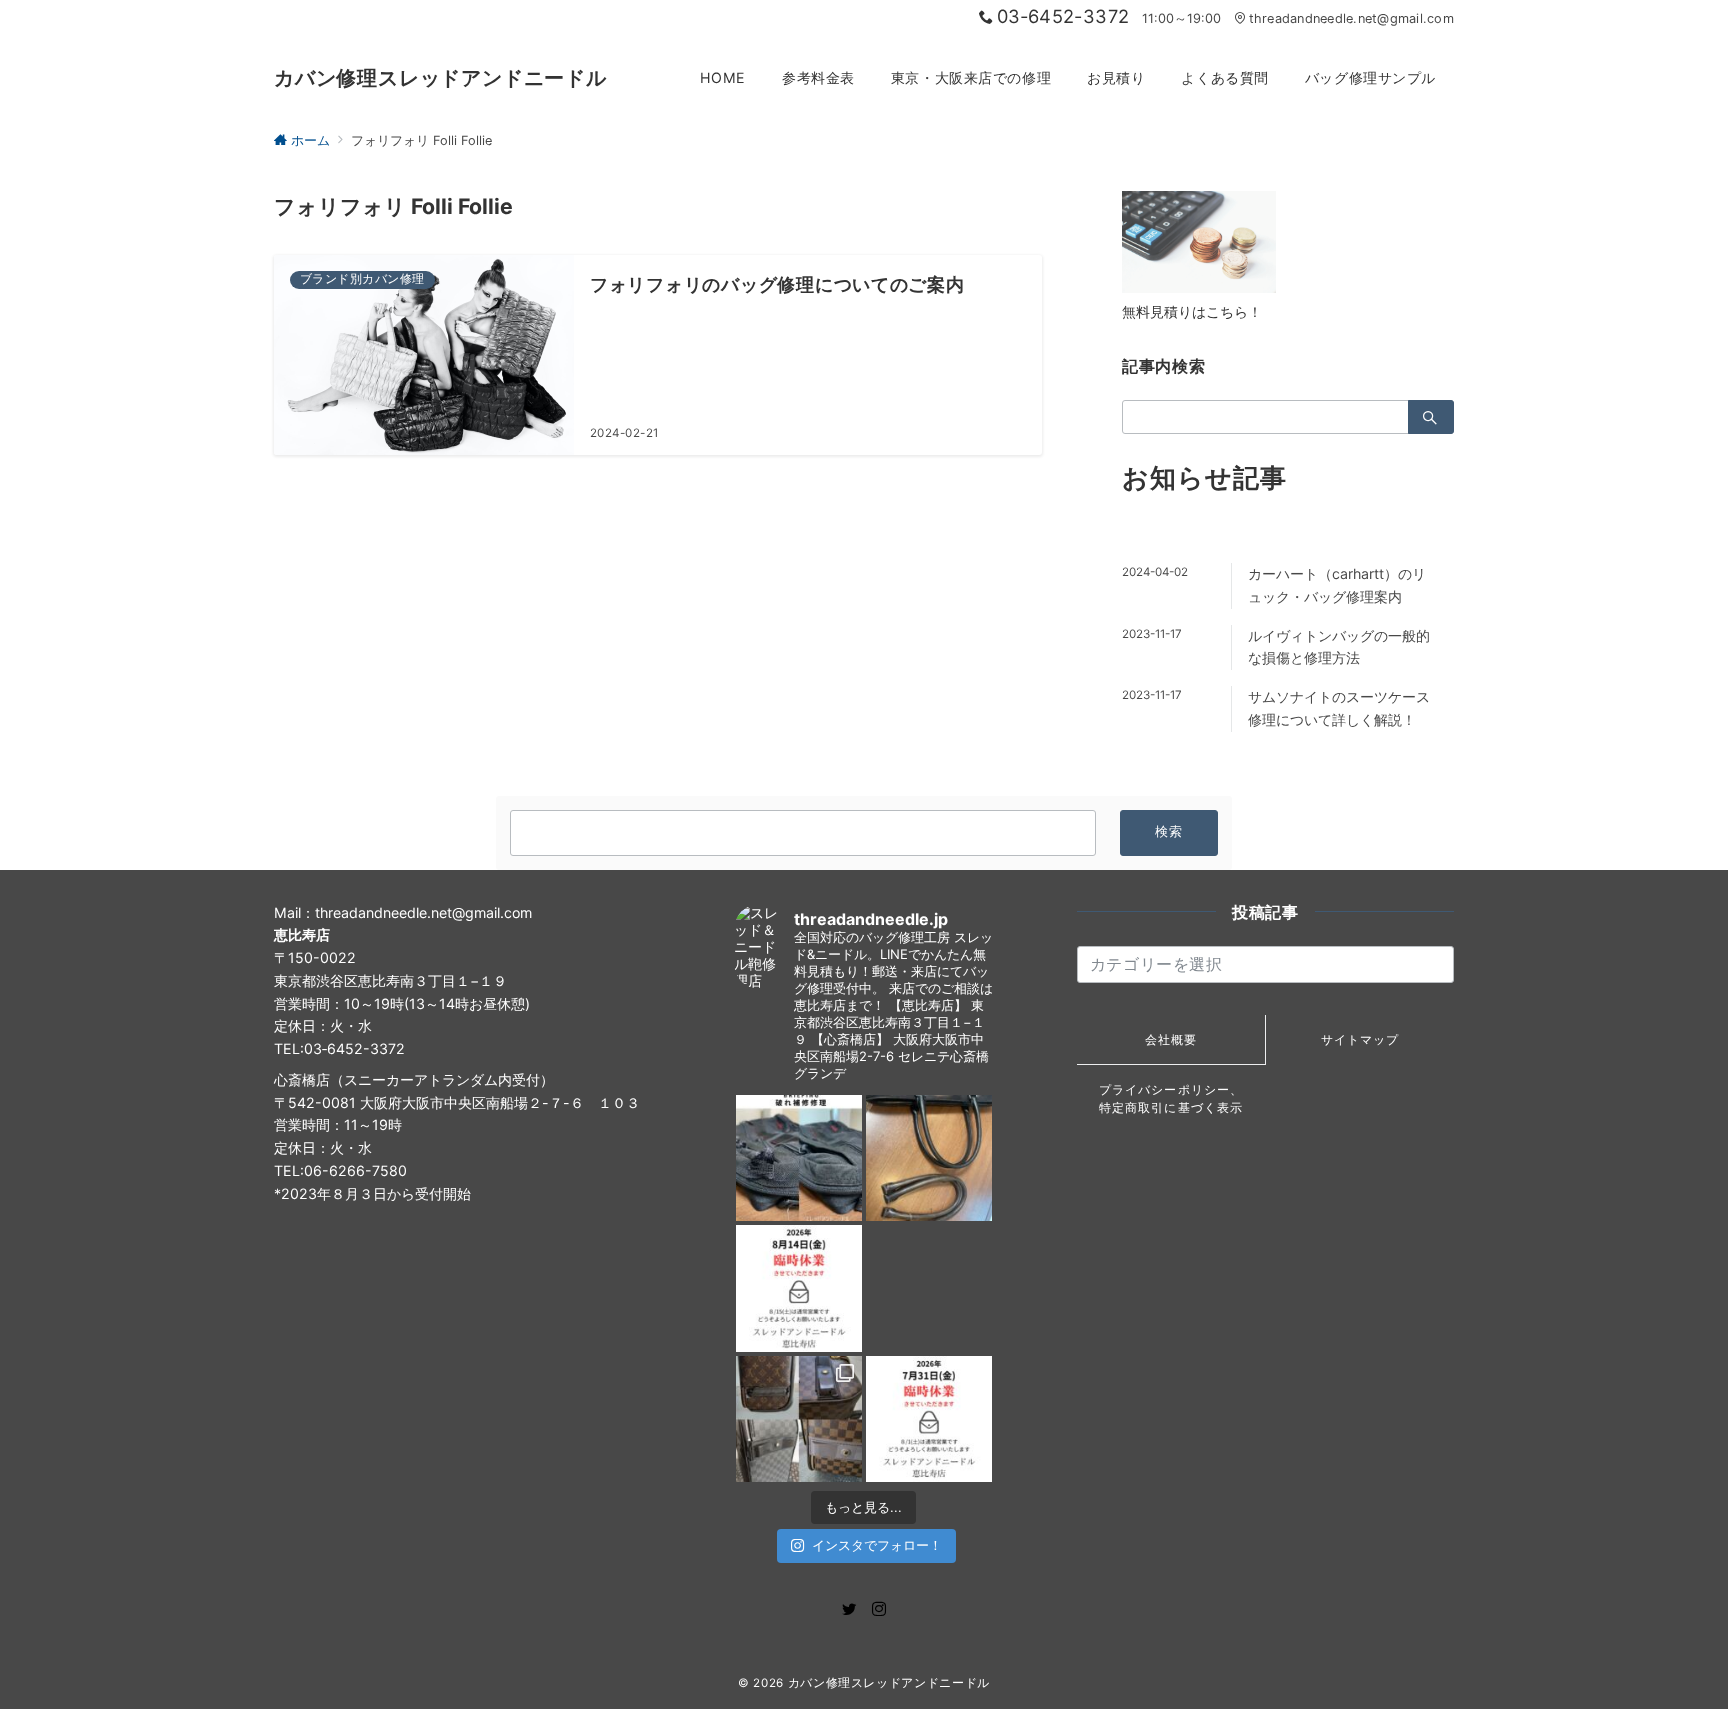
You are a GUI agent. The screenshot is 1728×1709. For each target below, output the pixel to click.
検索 (1169, 831)
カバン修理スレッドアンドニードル (440, 78)
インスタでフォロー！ (877, 1545)
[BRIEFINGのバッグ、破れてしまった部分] (799, 1158)
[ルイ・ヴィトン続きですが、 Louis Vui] (929, 1288)
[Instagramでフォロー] (879, 1609)
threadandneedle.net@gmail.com (1351, 18)
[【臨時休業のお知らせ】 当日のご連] (929, 1419)
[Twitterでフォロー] (849, 1609)
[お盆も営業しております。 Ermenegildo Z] (929, 1158)
